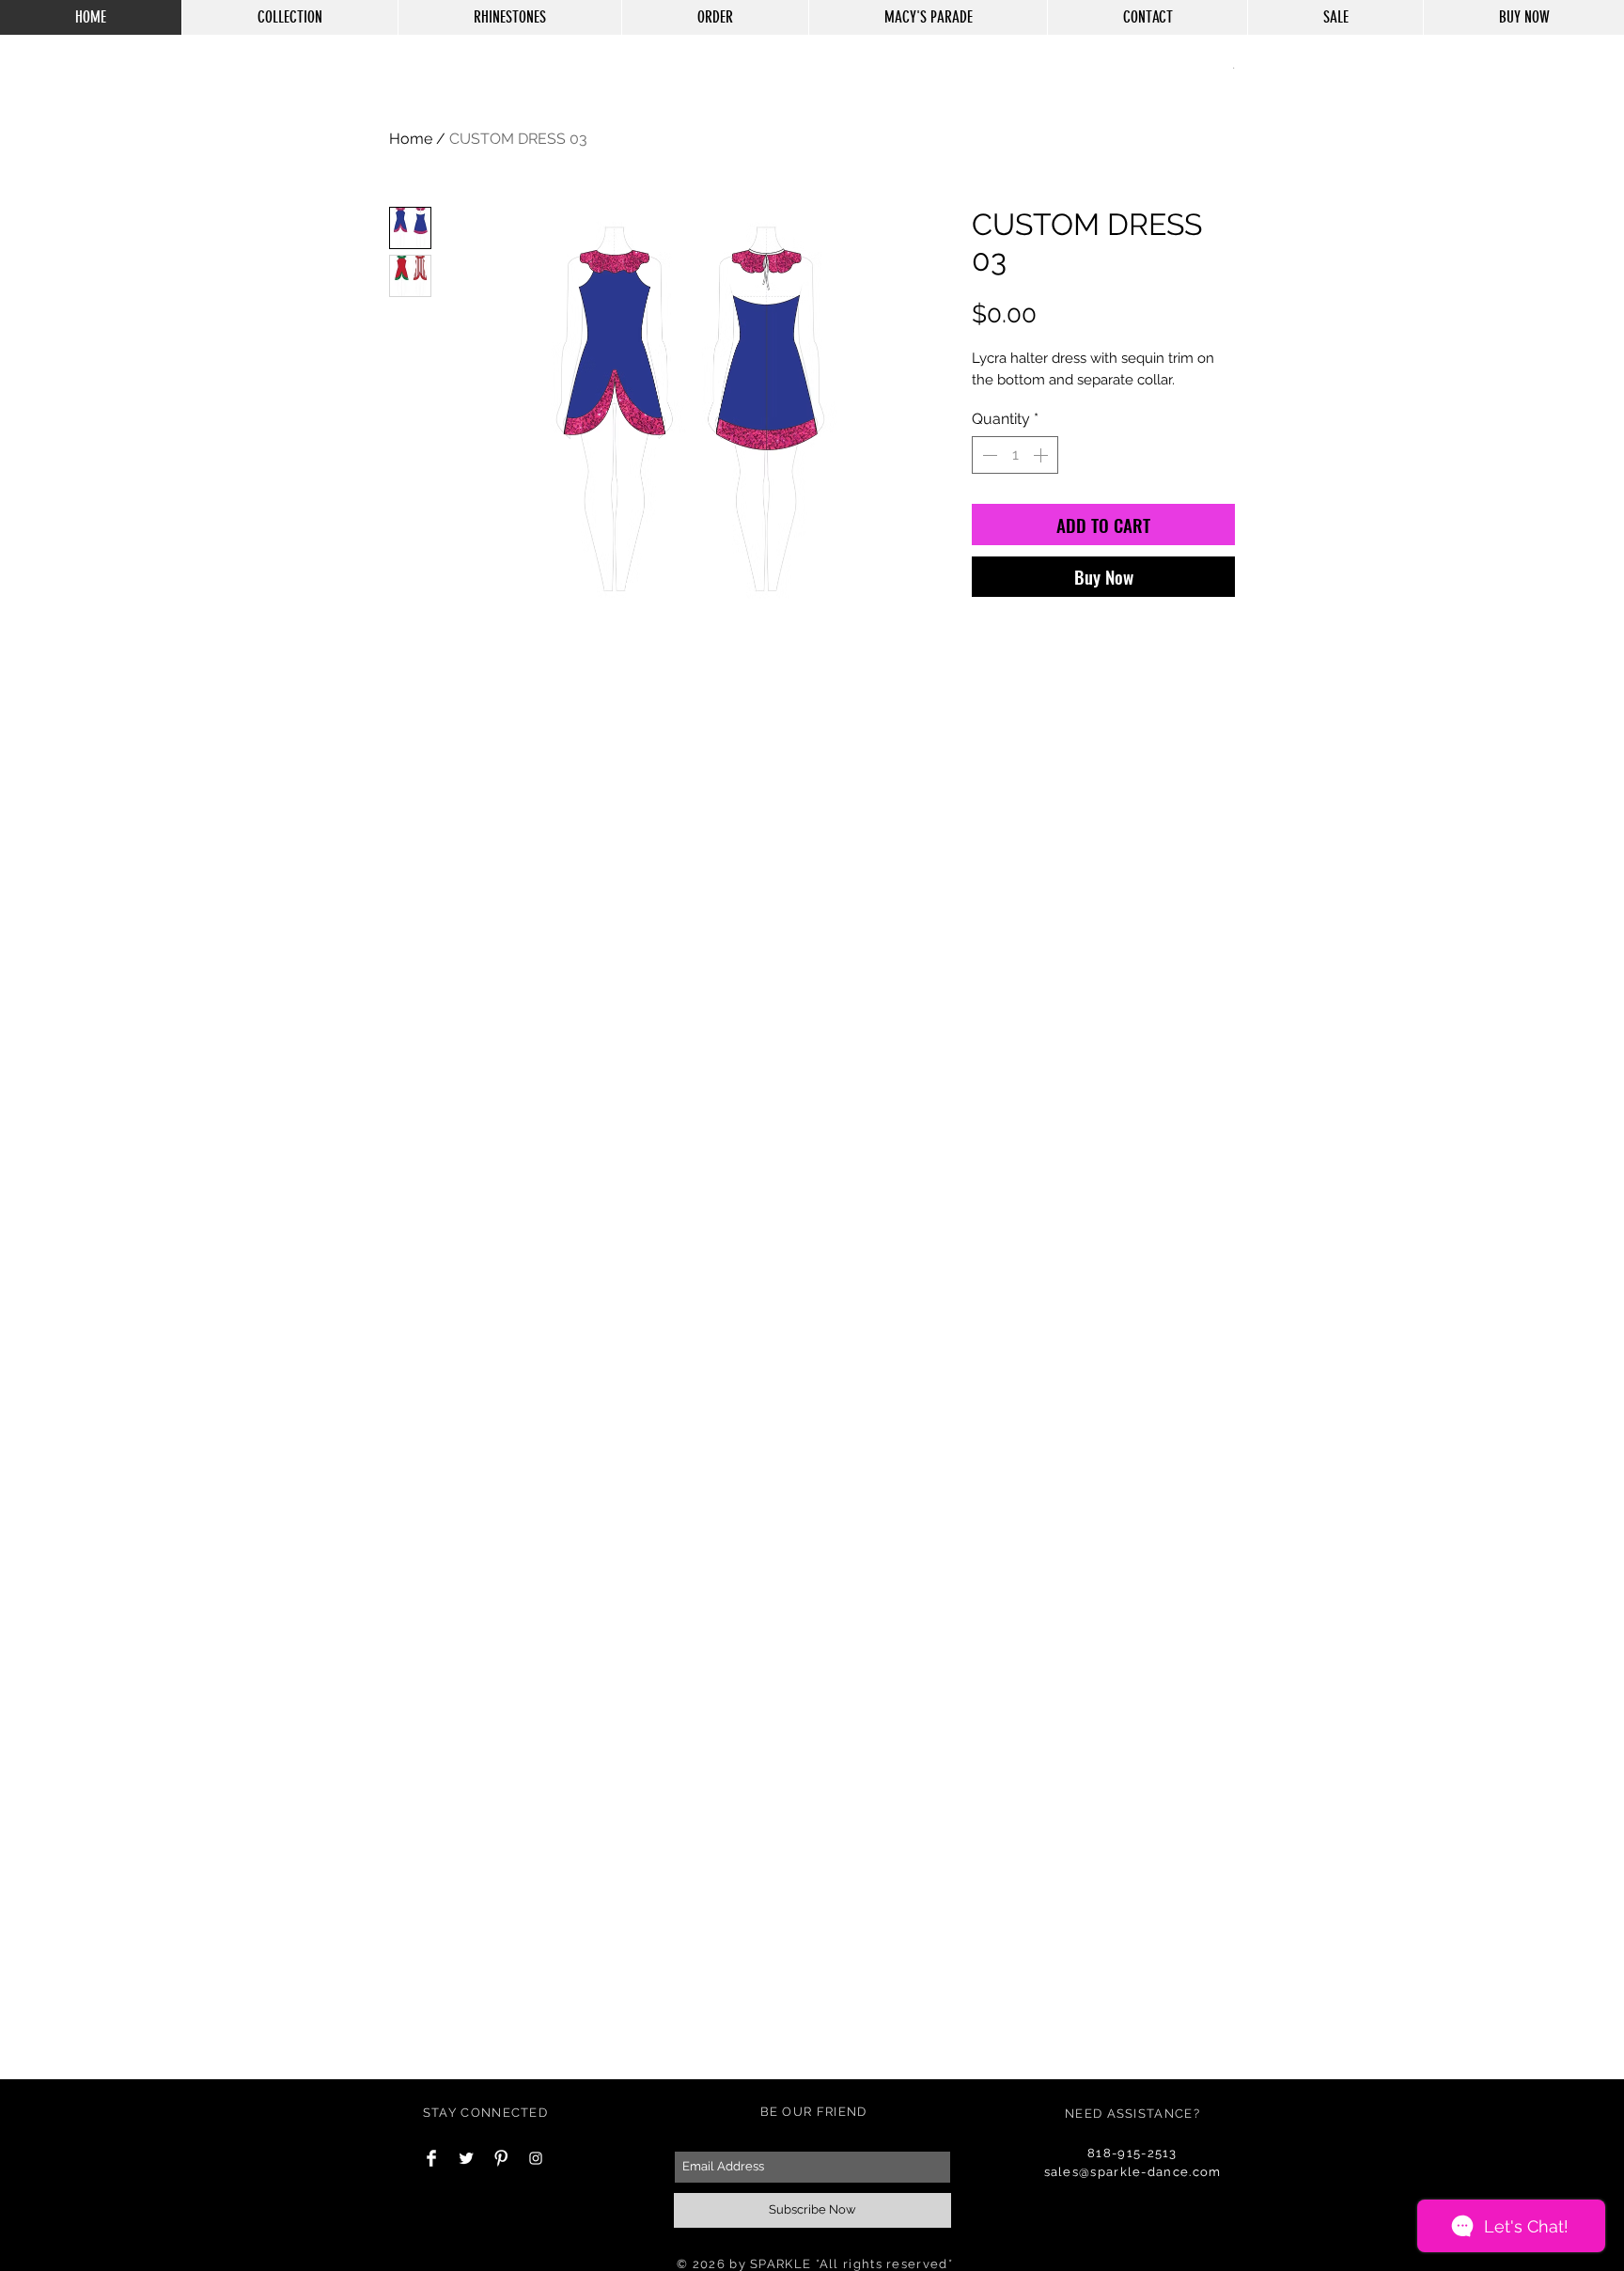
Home (411, 139)
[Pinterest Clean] (501, 2158)
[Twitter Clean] (466, 2158)
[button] (1234, 67)
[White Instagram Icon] (536, 2158)
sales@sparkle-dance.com (1133, 2172)
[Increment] (1042, 455)
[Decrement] (988, 455)
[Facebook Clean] (431, 2158)
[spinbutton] (1015, 455)
